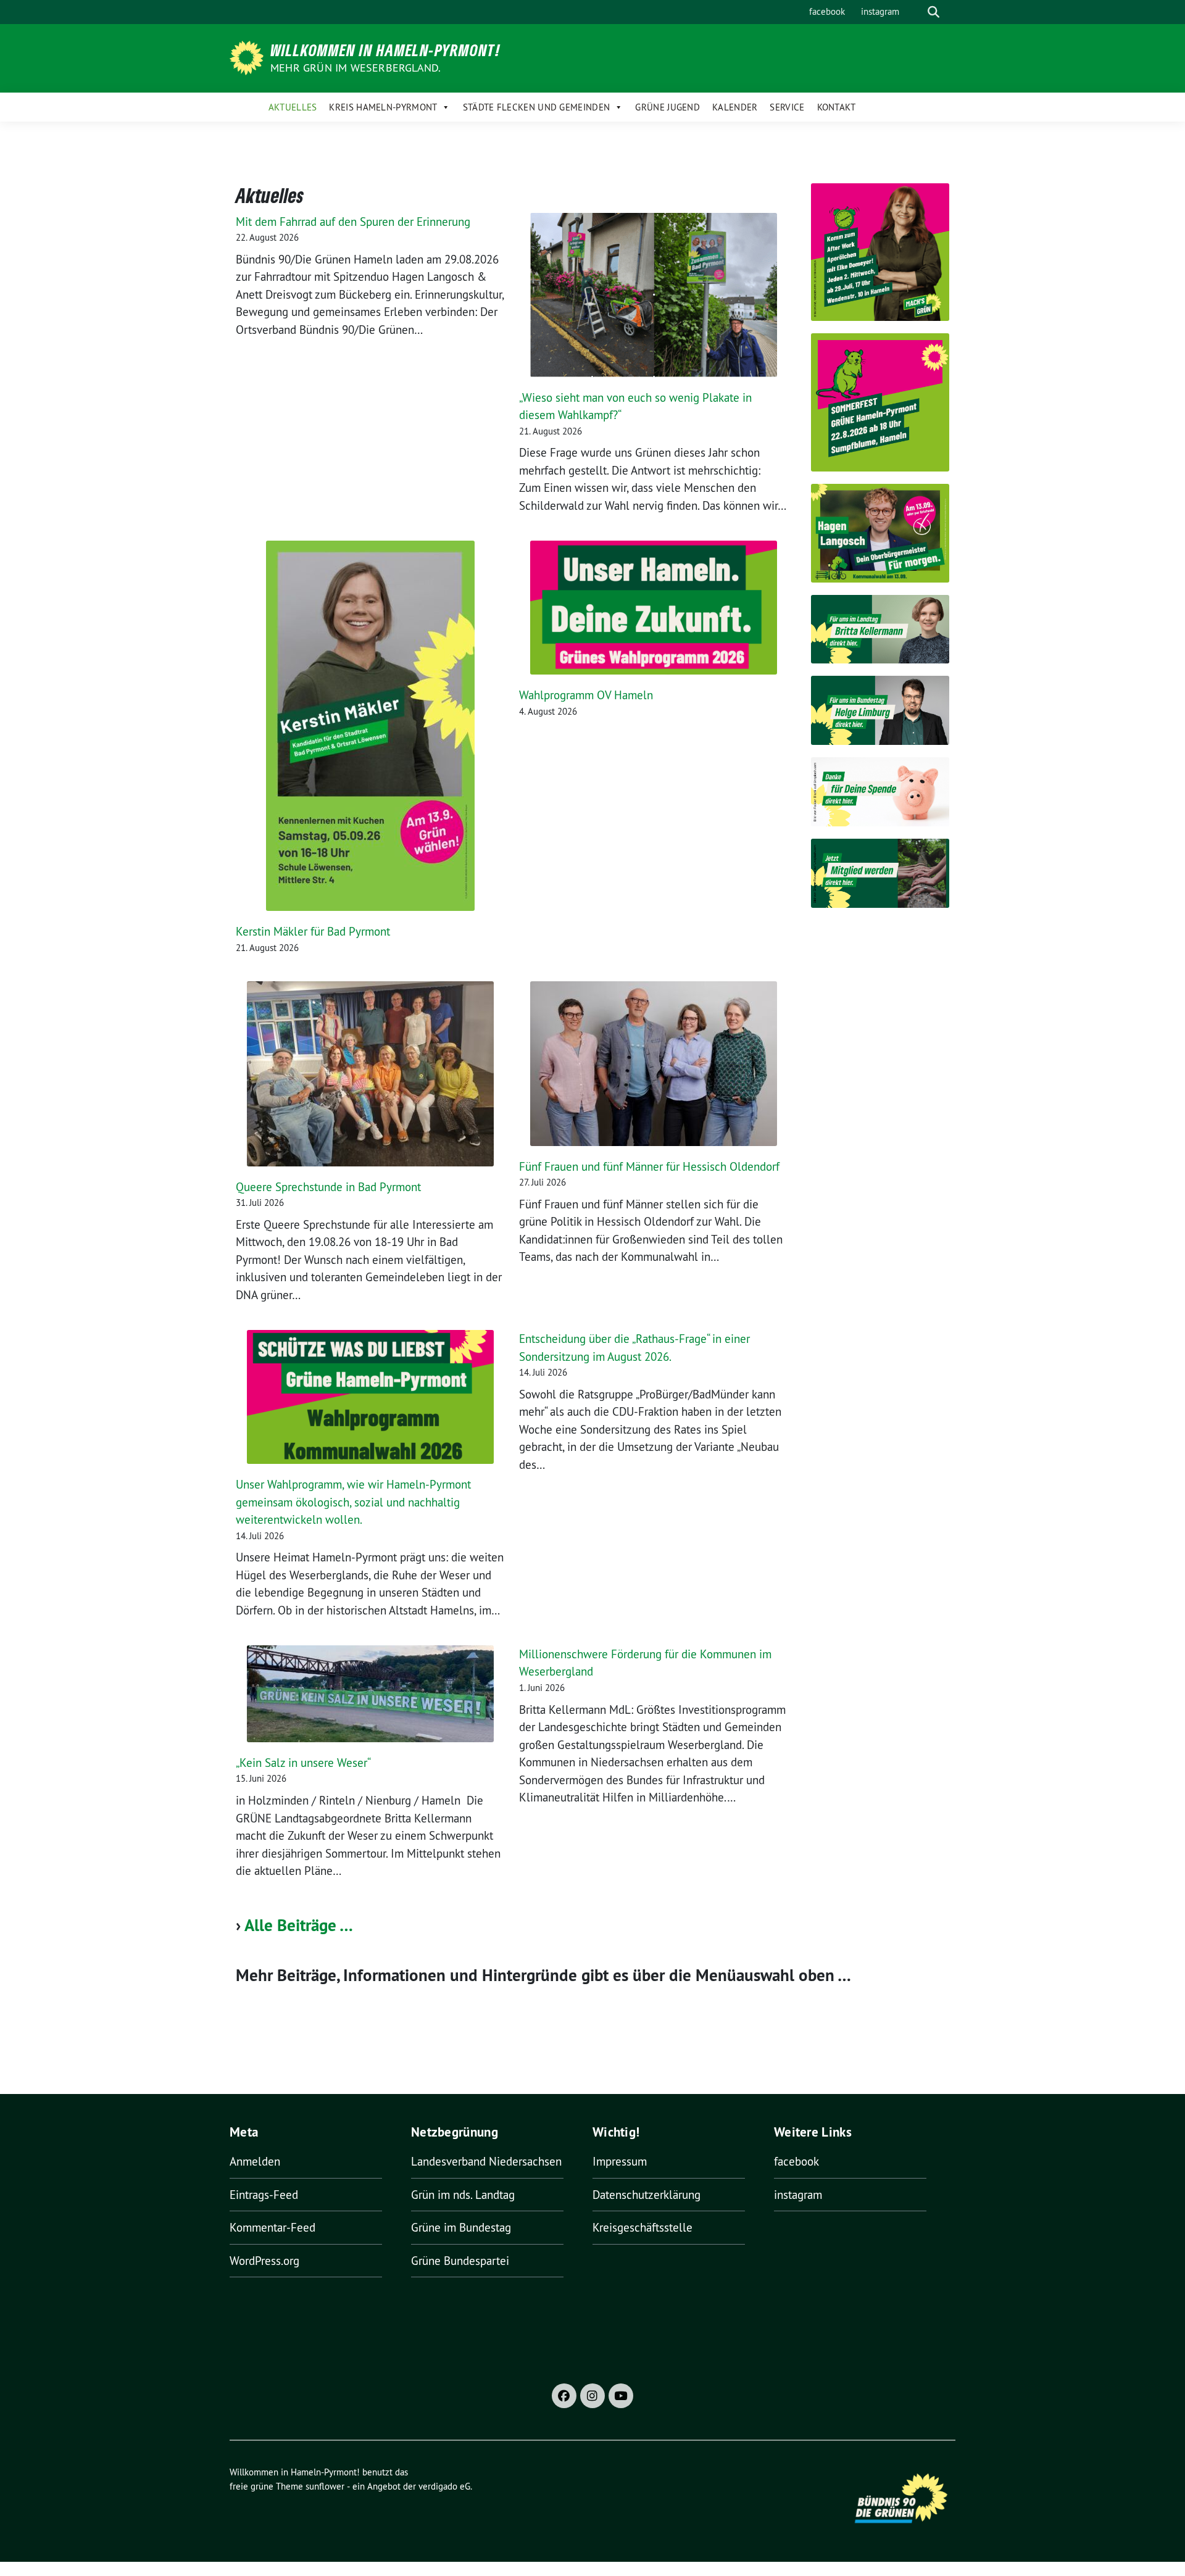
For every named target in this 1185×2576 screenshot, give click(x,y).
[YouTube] (621, 2396)
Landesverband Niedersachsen (486, 2161)
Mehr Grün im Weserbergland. (355, 68)
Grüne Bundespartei (460, 2261)
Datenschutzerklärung (647, 2195)
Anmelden (255, 2161)
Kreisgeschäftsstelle (642, 2227)
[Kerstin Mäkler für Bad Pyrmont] (370, 726)
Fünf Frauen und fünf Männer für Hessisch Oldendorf (649, 1166)
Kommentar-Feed (272, 2227)
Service (787, 107)
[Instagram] (592, 2396)
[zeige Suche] (933, 12)
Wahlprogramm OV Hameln (586, 695)
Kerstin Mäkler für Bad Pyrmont (313, 931)
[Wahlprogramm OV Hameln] (654, 608)
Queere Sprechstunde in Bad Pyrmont (328, 1187)
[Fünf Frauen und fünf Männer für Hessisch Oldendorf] (654, 1064)
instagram (880, 11)
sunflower (325, 2486)
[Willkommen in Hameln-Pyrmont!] (249, 57)
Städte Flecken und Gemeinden (536, 107)
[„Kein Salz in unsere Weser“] (370, 1694)
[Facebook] (564, 2396)
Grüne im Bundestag (461, 2227)
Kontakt (837, 107)
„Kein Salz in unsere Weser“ (304, 1763)
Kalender (735, 107)
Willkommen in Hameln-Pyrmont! (385, 50)
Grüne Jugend (667, 107)
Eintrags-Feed (264, 2195)
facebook (827, 11)
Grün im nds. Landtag (463, 2195)
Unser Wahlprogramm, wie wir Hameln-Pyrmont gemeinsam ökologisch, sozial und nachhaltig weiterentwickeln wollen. (353, 1502)
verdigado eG (444, 2486)
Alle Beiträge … (299, 1925)
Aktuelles (293, 107)
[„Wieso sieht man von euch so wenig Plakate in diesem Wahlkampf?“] (654, 295)
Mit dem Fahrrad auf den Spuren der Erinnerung (353, 222)
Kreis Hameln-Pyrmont (383, 107)
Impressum (620, 2161)
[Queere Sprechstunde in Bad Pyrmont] (370, 1074)
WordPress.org (264, 2261)
